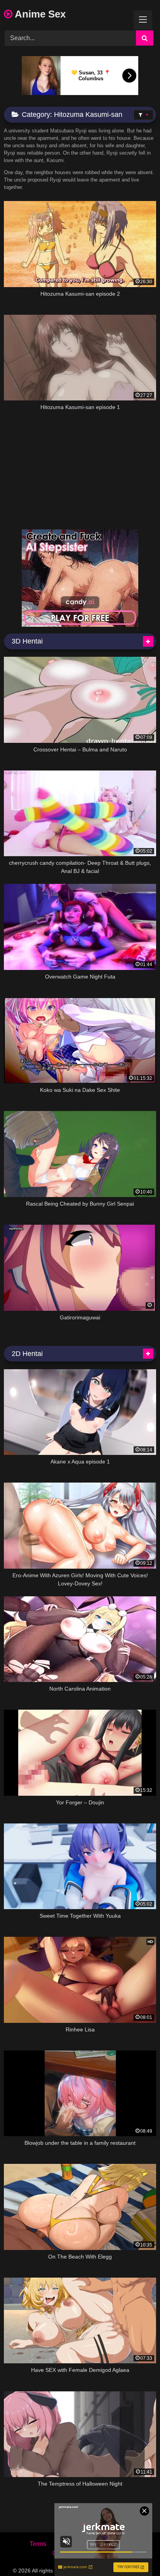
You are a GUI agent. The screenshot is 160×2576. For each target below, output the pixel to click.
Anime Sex (39, 14)
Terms (38, 2544)
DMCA (70, 2544)
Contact (63, 2553)
